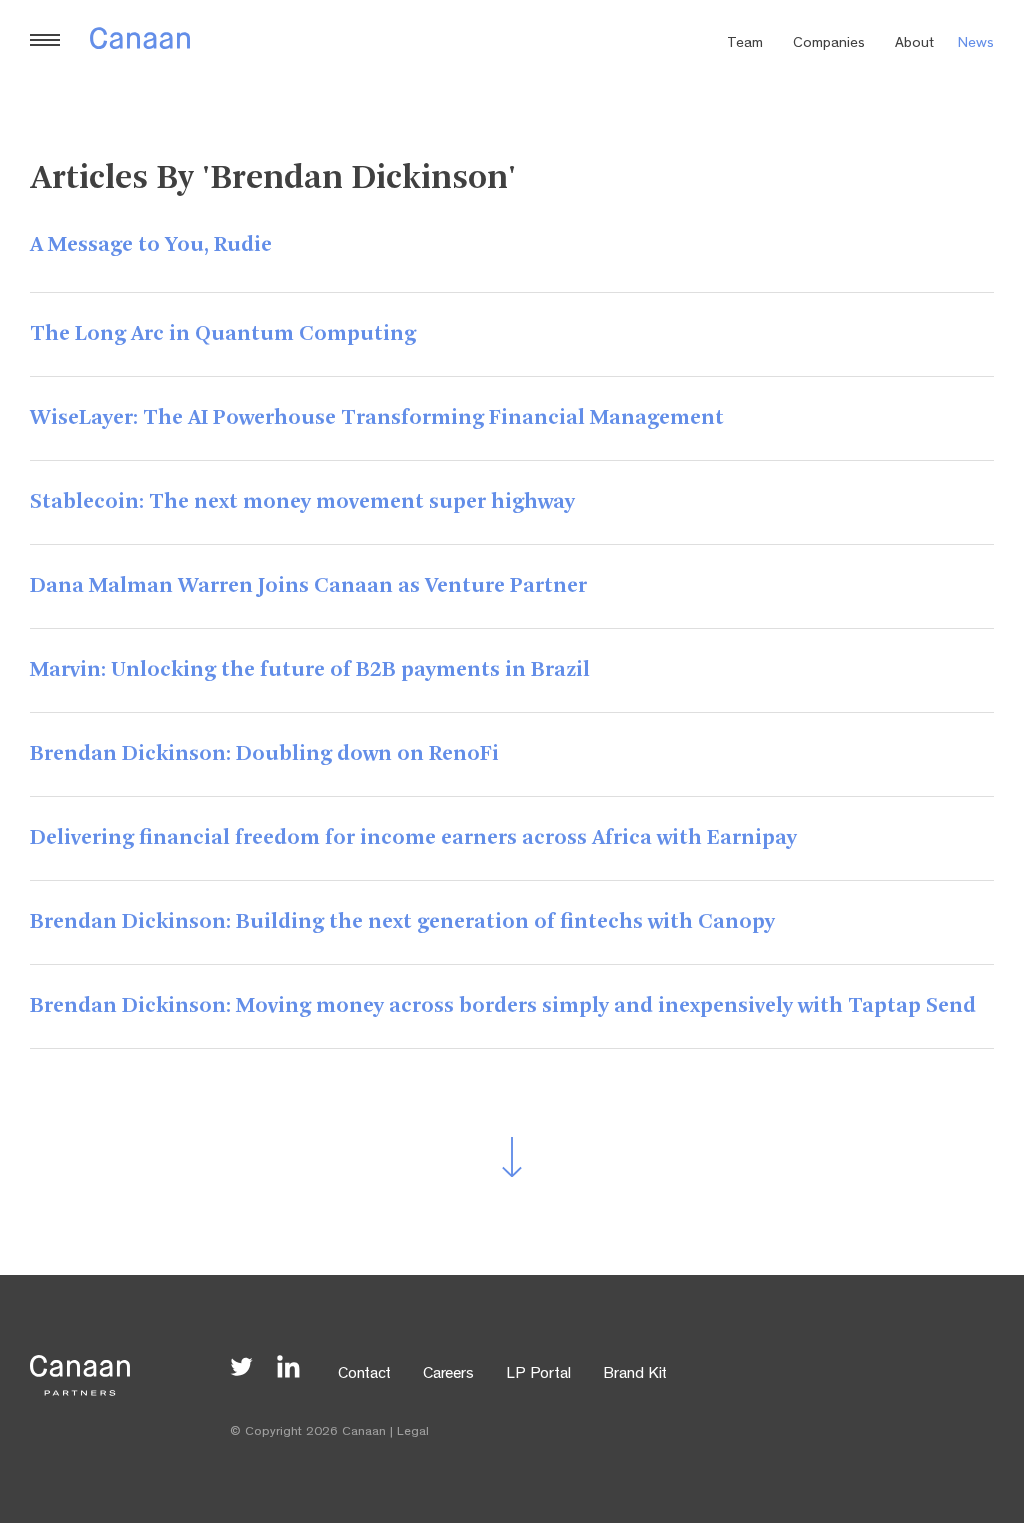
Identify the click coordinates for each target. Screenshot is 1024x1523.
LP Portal (538, 1375)
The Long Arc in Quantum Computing (223, 334)
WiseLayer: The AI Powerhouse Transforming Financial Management (377, 418)
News (976, 44)
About (914, 44)
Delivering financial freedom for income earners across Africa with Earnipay (413, 838)
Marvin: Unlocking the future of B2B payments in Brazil (310, 670)
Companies (829, 44)
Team (745, 44)
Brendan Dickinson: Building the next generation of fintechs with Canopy (402, 922)
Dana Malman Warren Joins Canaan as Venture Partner (308, 586)
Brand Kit (635, 1375)
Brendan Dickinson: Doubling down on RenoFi (264, 754)
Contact (364, 1375)
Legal (413, 1432)
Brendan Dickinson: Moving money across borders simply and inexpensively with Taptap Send (503, 1006)
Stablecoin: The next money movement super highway (302, 502)
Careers (448, 1375)
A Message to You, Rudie (151, 245)
